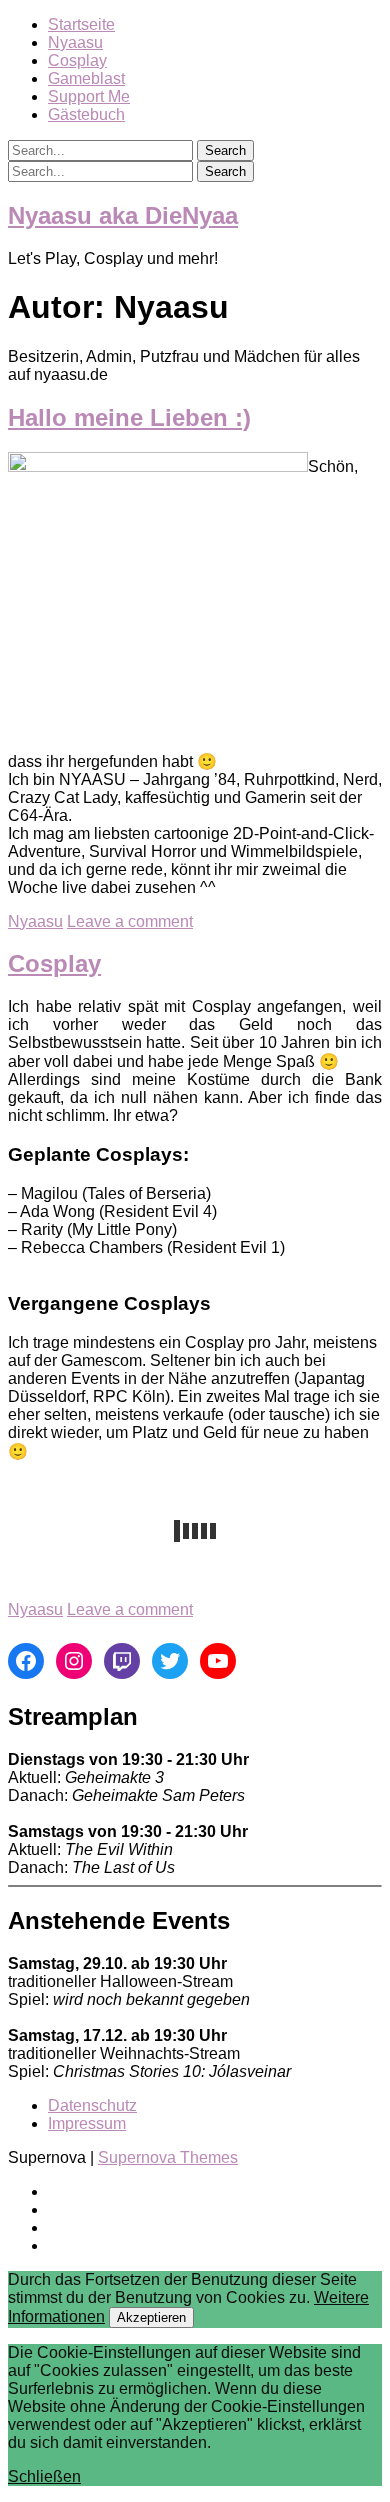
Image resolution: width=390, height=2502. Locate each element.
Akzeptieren (151, 2317)
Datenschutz (92, 2105)
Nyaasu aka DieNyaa (123, 215)
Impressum (87, 2123)
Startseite (81, 24)
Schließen (44, 2476)
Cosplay (77, 60)
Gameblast (86, 78)
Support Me (89, 96)
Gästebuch (86, 114)
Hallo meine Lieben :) (129, 417)
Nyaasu (75, 42)
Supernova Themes (168, 2157)
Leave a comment (130, 921)
